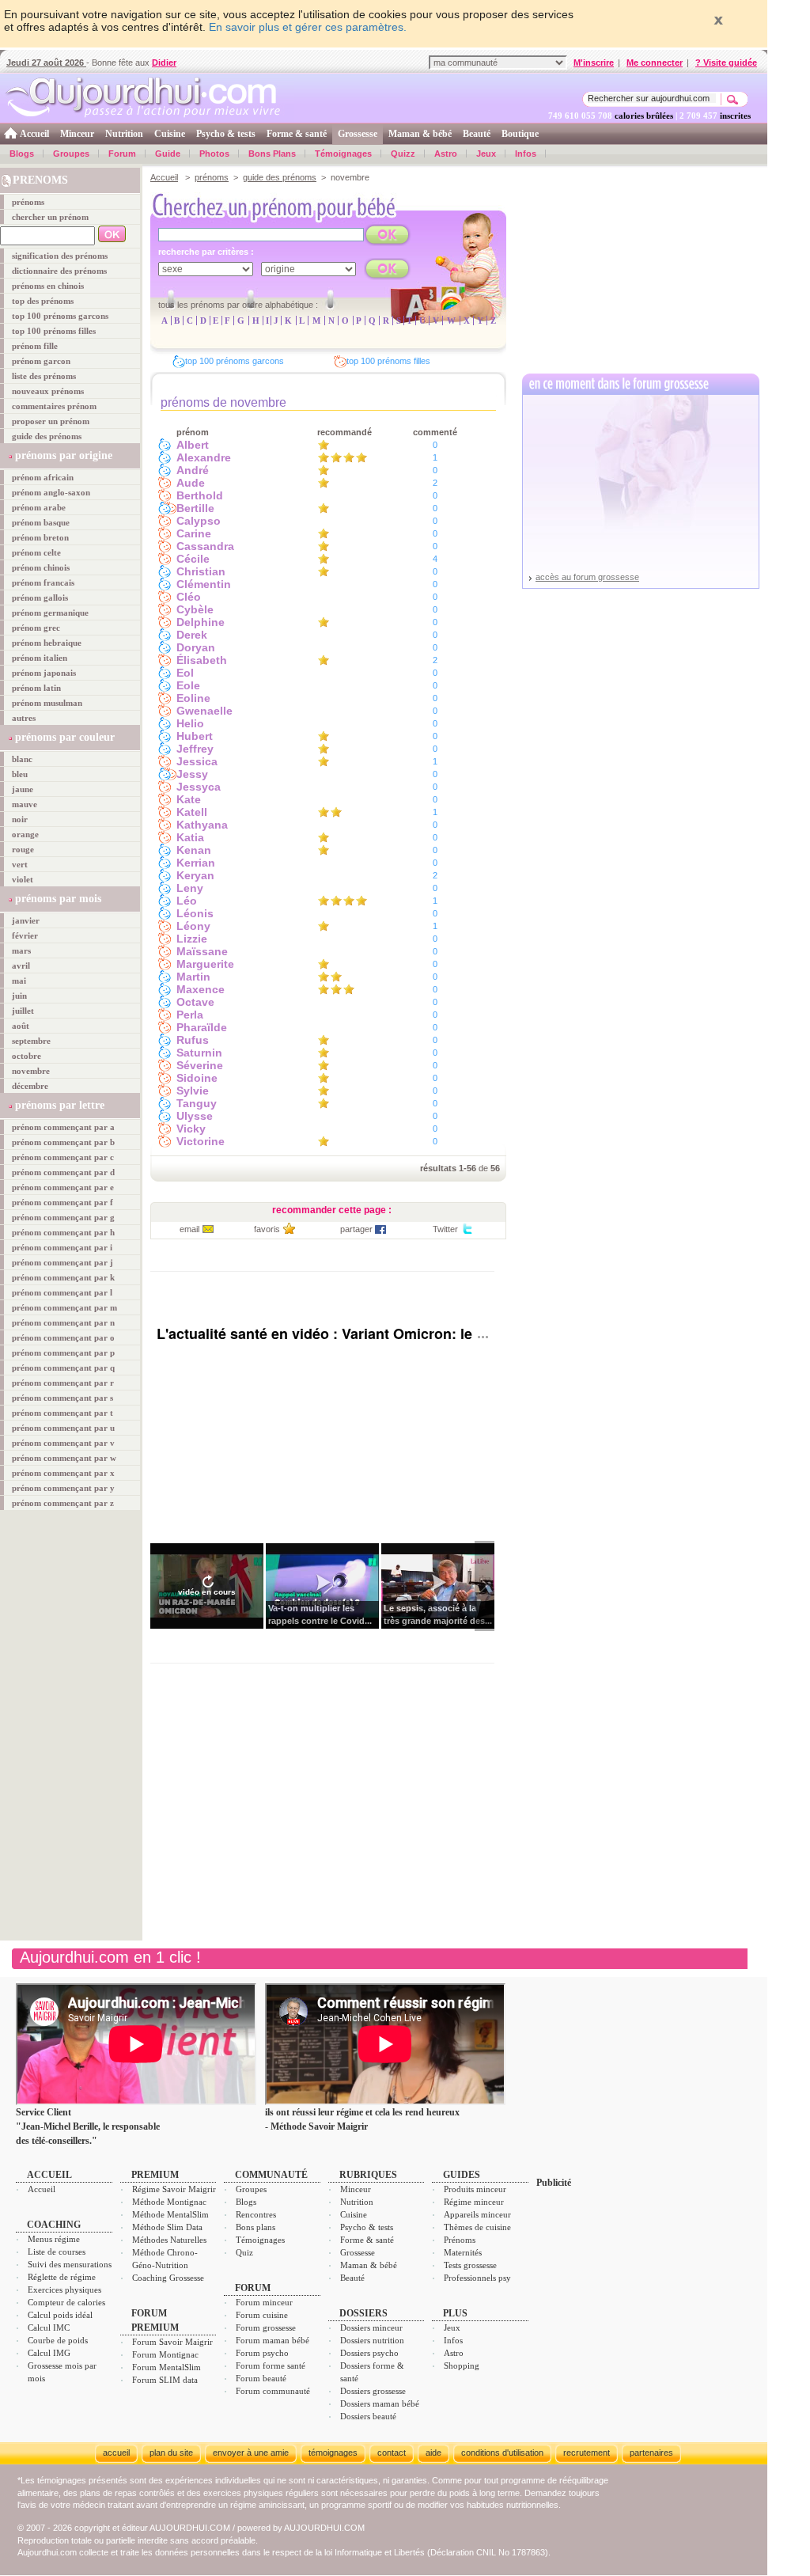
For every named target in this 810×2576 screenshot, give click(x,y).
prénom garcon (41, 361)
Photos (214, 154)
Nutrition (124, 134)
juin (19, 996)
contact (392, 2453)
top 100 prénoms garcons (60, 316)
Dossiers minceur (371, 2328)
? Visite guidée (726, 63)
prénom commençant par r (63, 1383)
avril (21, 966)
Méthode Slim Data (167, 2227)
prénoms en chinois (48, 286)
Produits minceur (475, 2189)
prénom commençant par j (62, 1262)
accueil (116, 2453)
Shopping (462, 2365)
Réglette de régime (62, 2277)
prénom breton (40, 537)
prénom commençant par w (64, 1458)
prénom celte (36, 552)
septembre (31, 1041)
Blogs (22, 154)
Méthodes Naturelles (169, 2240)
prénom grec (36, 628)
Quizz (403, 154)
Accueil (34, 134)
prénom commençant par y (63, 1488)
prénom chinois (41, 567)
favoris (267, 1229)
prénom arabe (39, 507)
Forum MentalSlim (167, 2367)
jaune (23, 789)
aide (433, 2453)
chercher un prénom (50, 217)
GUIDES (462, 2175)
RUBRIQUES (368, 2175)
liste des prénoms (44, 376)
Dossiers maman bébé (380, 2403)
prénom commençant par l (62, 1292)
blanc (22, 759)
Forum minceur (264, 2302)
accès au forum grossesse (587, 577)
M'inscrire (594, 63)
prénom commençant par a (63, 1127)
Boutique (520, 134)
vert (20, 864)
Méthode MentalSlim (170, 2214)
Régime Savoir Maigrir (174, 2189)
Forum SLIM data (165, 2380)
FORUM (253, 2288)
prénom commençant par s (62, 1398)
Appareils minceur (477, 2214)
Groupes (71, 154)
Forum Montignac (165, 2354)
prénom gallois (40, 598)
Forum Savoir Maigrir (172, 2342)
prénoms (28, 202)
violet (23, 879)
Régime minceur (474, 2202)
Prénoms (460, 2240)
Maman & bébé (420, 134)
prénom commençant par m (64, 1307)
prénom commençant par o (63, 1337)
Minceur (77, 134)
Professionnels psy (477, 2278)
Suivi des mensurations (70, 2264)
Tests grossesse (470, 2265)
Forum (122, 154)
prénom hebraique (47, 643)
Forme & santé (297, 134)
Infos (526, 154)
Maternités (463, 2252)
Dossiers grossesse (373, 2391)
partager (356, 1229)
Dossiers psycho (369, 2353)
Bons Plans (272, 154)
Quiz (244, 2252)
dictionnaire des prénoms (59, 271)
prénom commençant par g (63, 1217)
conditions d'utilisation (502, 2453)
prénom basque (41, 522)
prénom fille (35, 346)
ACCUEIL (49, 2175)
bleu (20, 774)
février (25, 935)
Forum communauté (273, 2391)
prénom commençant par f (62, 1202)
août (21, 1026)
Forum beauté (261, 2378)
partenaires (651, 2453)
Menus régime (54, 2239)
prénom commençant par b (63, 1142)
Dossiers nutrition (372, 2340)
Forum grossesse (266, 2328)
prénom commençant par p (63, 1352)
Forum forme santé (271, 2365)
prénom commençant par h (63, 1232)
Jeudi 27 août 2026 (46, 63)
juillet (23, 1011)
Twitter (445, 1229)
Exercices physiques (64, 2290)
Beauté (477, 134)
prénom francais (43, 582)
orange (25, 834)
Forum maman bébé (273, 2340)
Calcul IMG (49, 2353)
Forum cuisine (262, 2315)
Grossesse (358, 134)
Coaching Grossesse (168, 2278)
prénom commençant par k (63, 1277)
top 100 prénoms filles (54, 331)
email (189, 1229)
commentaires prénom (54, 406)
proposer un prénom (51, 421)
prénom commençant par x (63, 1473)
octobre (26, 1056)
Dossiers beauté (368, 2416)
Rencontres (256, 2214)
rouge (23, 849)
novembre (31, 1071)
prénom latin (36, 688)
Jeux (486, 154)
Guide (168, 154)
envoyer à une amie (251, 2453)
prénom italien (40, 658)
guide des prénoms (47, 436)
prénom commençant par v (63, 1443)
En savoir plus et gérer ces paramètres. (308, 27)
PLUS (455, 2313)
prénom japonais (44, 673)
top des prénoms (43, 301)
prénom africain (43, 477)
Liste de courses (57, 2252)
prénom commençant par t (62, 1413)
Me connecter (655, 63)
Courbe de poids (58, 2340)
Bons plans (255, 2227)
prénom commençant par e (63, 1187)
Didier (164, 63)
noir (20, 819)
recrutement (587, 2453)
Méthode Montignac (169, 2202)
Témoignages (343, 154)
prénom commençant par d (63, 1172)
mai (19, 981)
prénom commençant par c (63, 1157)
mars (21, 950)
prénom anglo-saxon (51, 492)
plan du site (171, 2453)
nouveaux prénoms (48, 391)
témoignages (333, 2453)
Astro (446, 154)
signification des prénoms (60, 256)
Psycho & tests (226, 134)
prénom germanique (50, 613)
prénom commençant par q (63, 1368)
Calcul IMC (49, 2328)
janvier (26, 920)
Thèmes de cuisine (477, 2227)
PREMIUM (155, 2175)
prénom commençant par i (62, 1247)
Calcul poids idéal (60, 2315)
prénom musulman (47, 703)
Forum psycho (262, 2353)
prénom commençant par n (63, 1322)
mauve (25, 804)
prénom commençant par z (63, 1503)
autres (24, 718)
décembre (30, 1086)
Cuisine (170, 134)
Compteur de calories (66, 2302)
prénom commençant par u (63, 1428)
